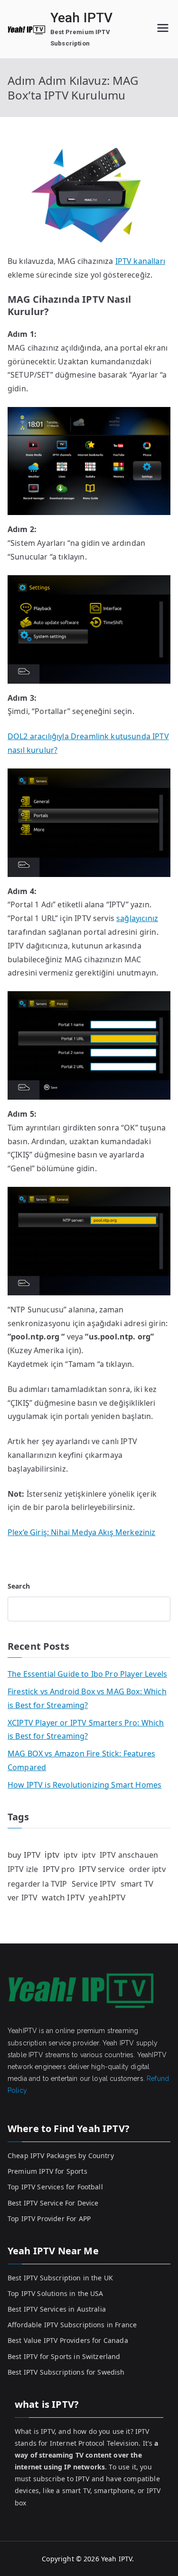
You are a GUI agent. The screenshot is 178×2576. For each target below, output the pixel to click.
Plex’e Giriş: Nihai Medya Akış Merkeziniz (82, 1532)
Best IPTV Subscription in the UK (60, 2278)
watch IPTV (63, 1897)
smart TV (137, 1884)
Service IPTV (94, 1884)
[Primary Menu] (163, 29)
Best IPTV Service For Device (53, 2203)
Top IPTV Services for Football (55, 2187)
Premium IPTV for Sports (47, 2171)
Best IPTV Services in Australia (57, 2309)
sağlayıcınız (137, 918)
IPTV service (102, 1869)
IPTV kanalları (140, 261)
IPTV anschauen (129, 1855)
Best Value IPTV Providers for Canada (68, 2340)
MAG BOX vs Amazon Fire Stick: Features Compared (81, 1760)
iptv (52, 1854)
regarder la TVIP (37, 1884)
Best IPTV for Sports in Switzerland (64, 2356)
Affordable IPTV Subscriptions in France (72, 2325)
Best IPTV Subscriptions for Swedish (66, 2372)
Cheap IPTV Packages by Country (61, 2156)
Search (19, 1586)
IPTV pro (59, 1869)
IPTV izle (23, 1869)
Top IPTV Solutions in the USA (56, 2293)
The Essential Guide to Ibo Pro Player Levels (87, 1674)
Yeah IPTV (81, 18)
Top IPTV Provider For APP (49, 2219)
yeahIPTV (107, 1897)
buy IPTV (24, 1855)
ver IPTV (23, 1898)
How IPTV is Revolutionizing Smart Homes (84, 1785)
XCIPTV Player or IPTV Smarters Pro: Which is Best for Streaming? (86, 1730)
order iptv (147, 1869)
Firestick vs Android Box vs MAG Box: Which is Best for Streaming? (87, 1698)
